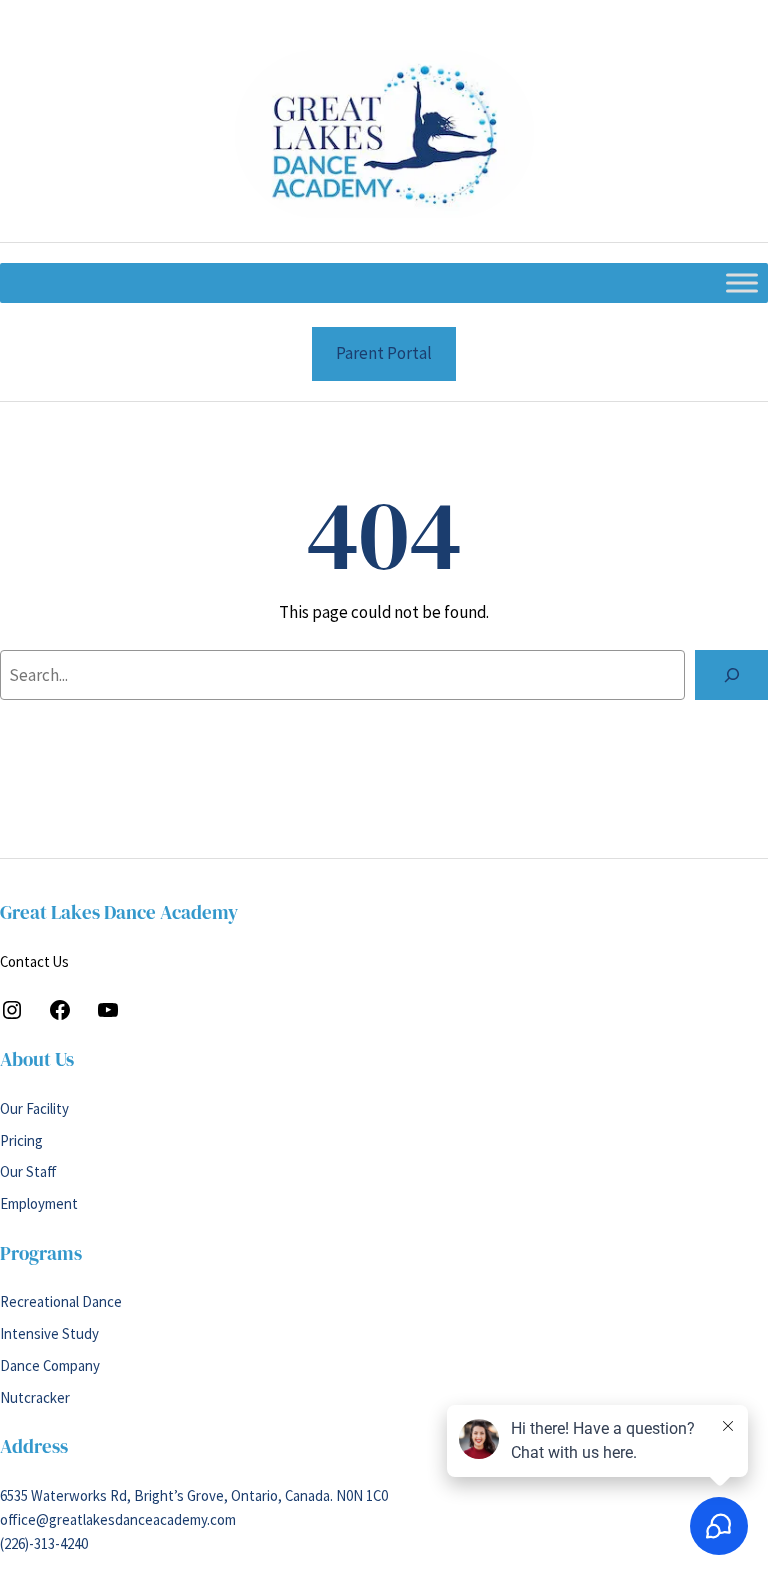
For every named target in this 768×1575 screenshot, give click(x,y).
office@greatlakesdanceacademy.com (118, 1519)
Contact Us (34, 961)
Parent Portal (384, 353)
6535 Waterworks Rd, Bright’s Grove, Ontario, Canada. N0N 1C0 (194, 1495)
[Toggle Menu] (742, 283)
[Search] (731, 675)
